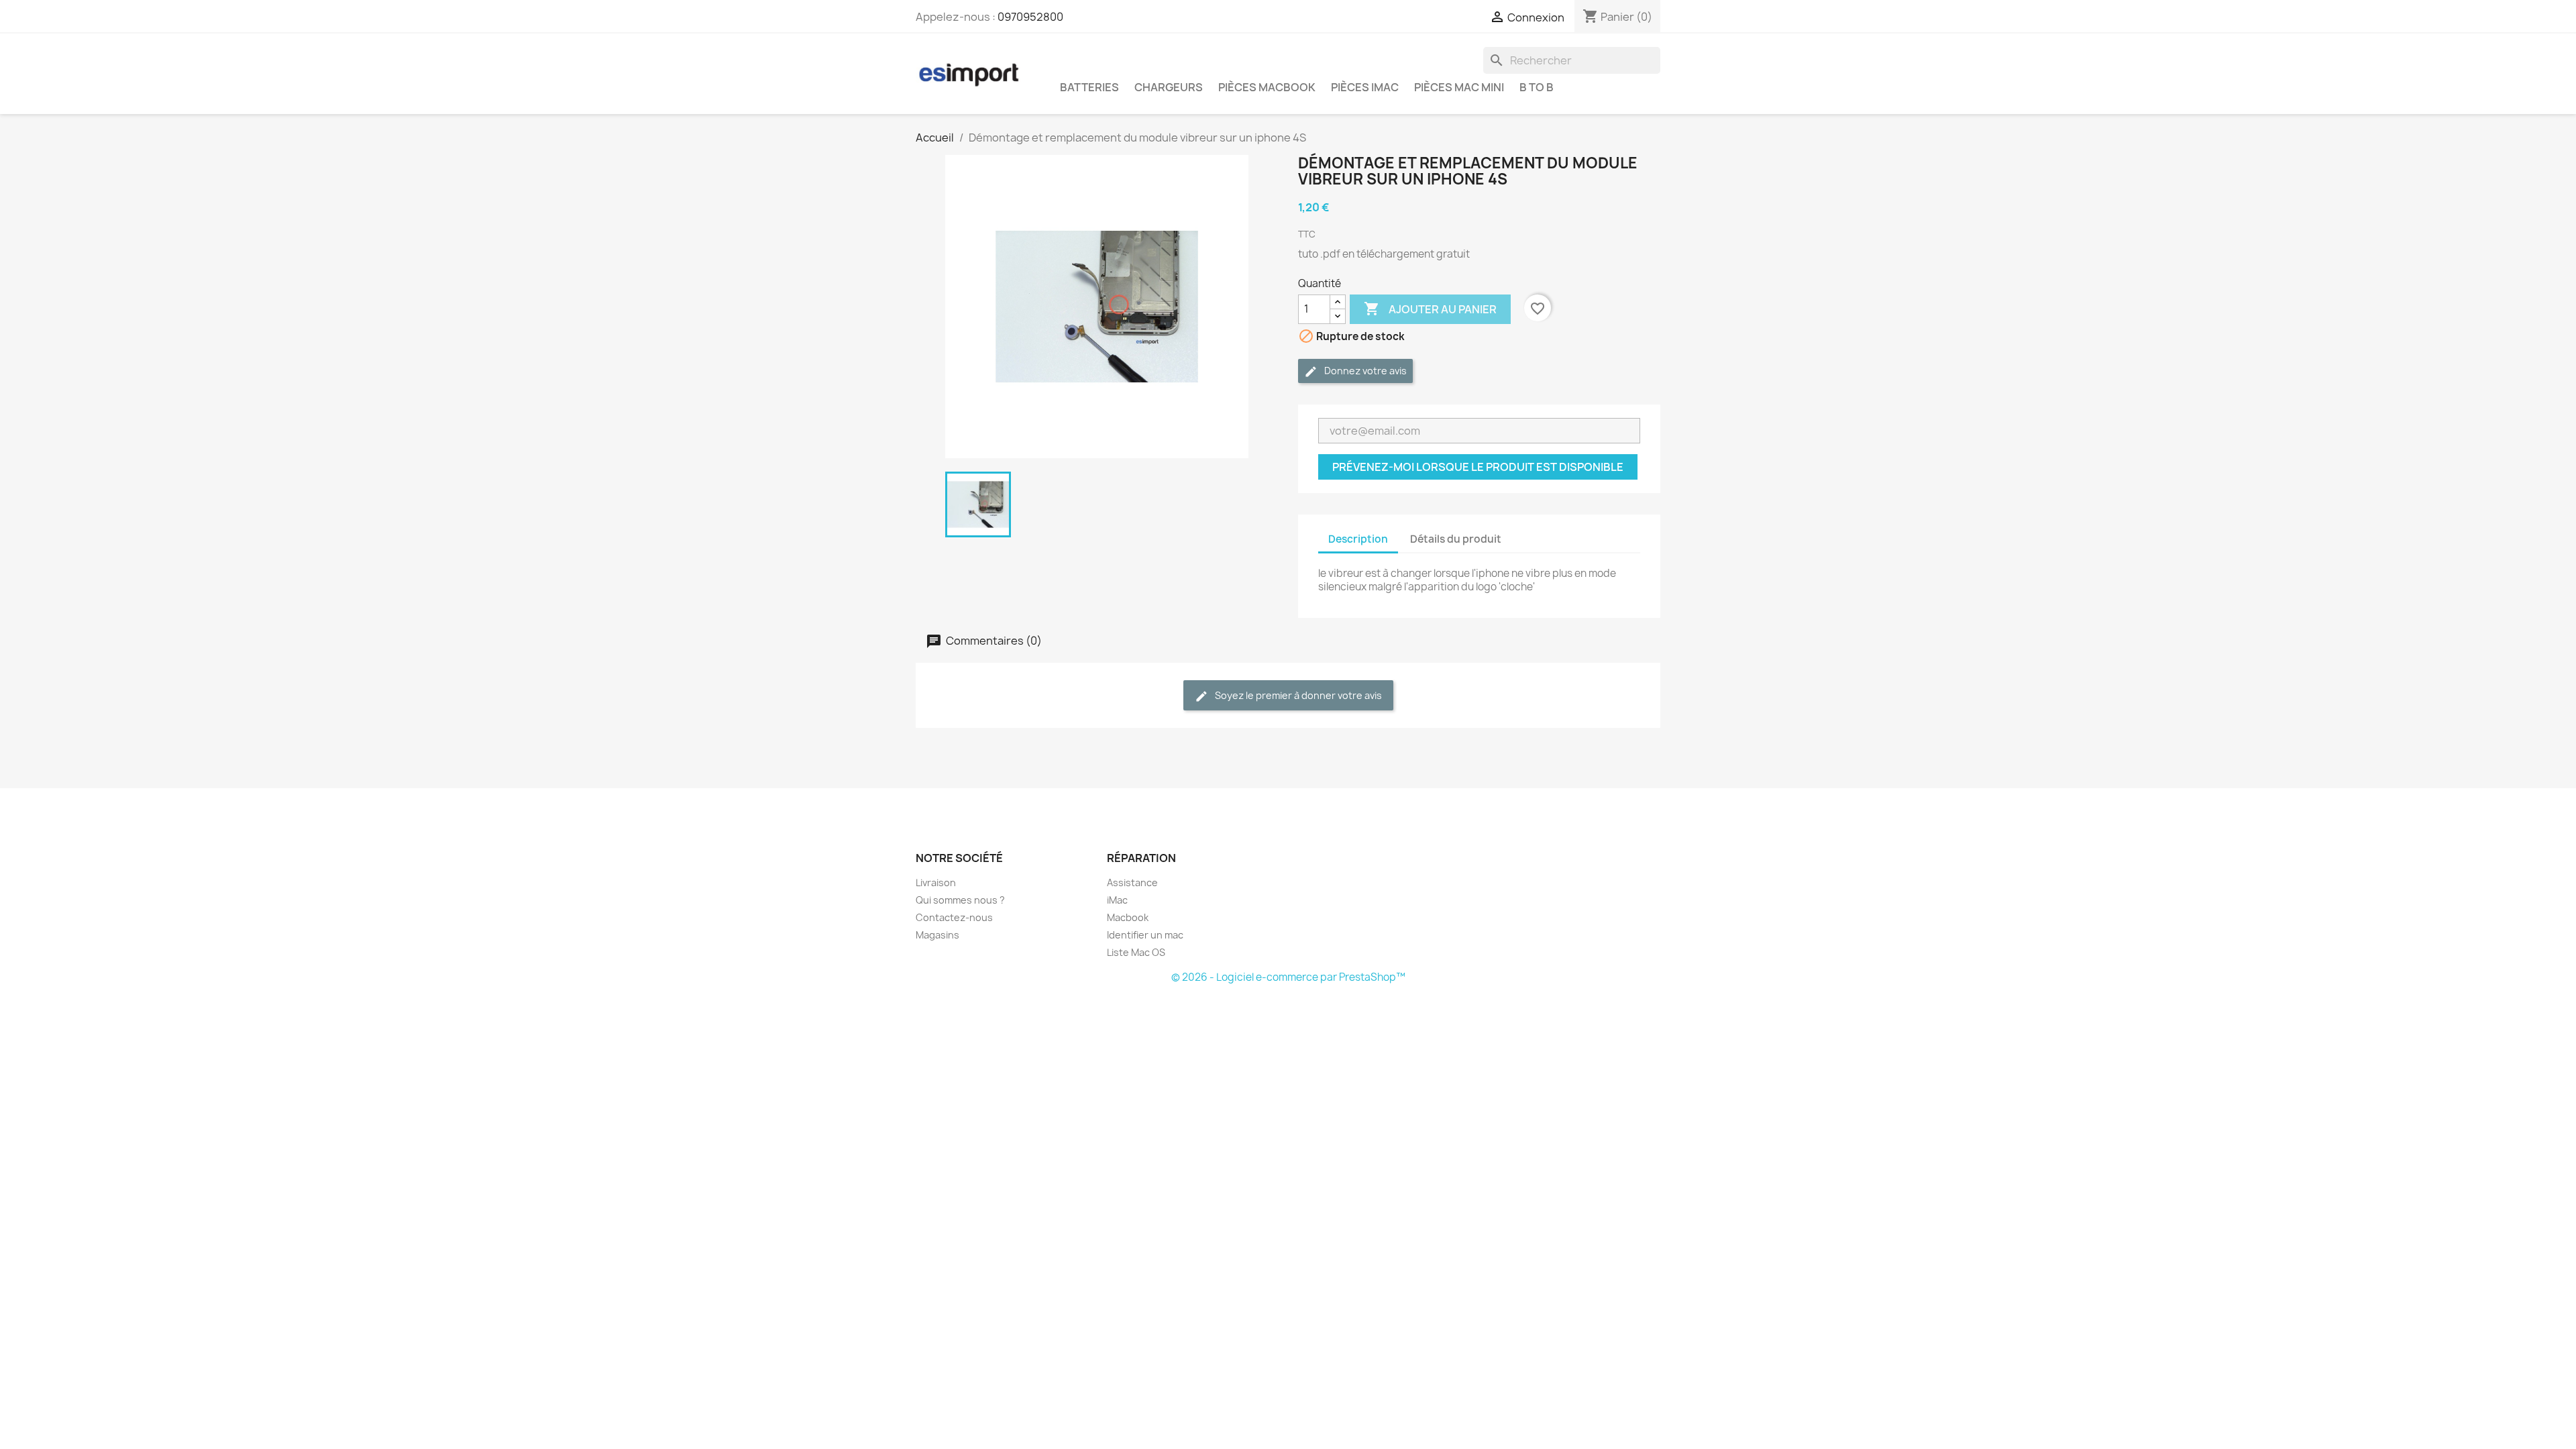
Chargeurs (1169, 87)
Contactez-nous (954, 917)
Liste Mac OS (1136, 952)
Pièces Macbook (1267, 87)
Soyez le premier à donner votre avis (1297, 695)
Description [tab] (1358, 539)
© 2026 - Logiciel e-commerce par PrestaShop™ (1288, 977)
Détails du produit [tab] (1456, 539)
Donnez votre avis (1364, 371)
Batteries (1089, 87)
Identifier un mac (1145, 935)
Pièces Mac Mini (1459, 87)
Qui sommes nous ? (960, 900)
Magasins (937, 935)
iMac (1117, 900)
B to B (1537, 87)
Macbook (1128, 917)
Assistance (1132, 882)
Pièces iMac (1365, 87)
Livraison (936, 882)
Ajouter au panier (1430, 309)
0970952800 (1030, 17)
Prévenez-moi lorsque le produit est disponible (1478, 467)
